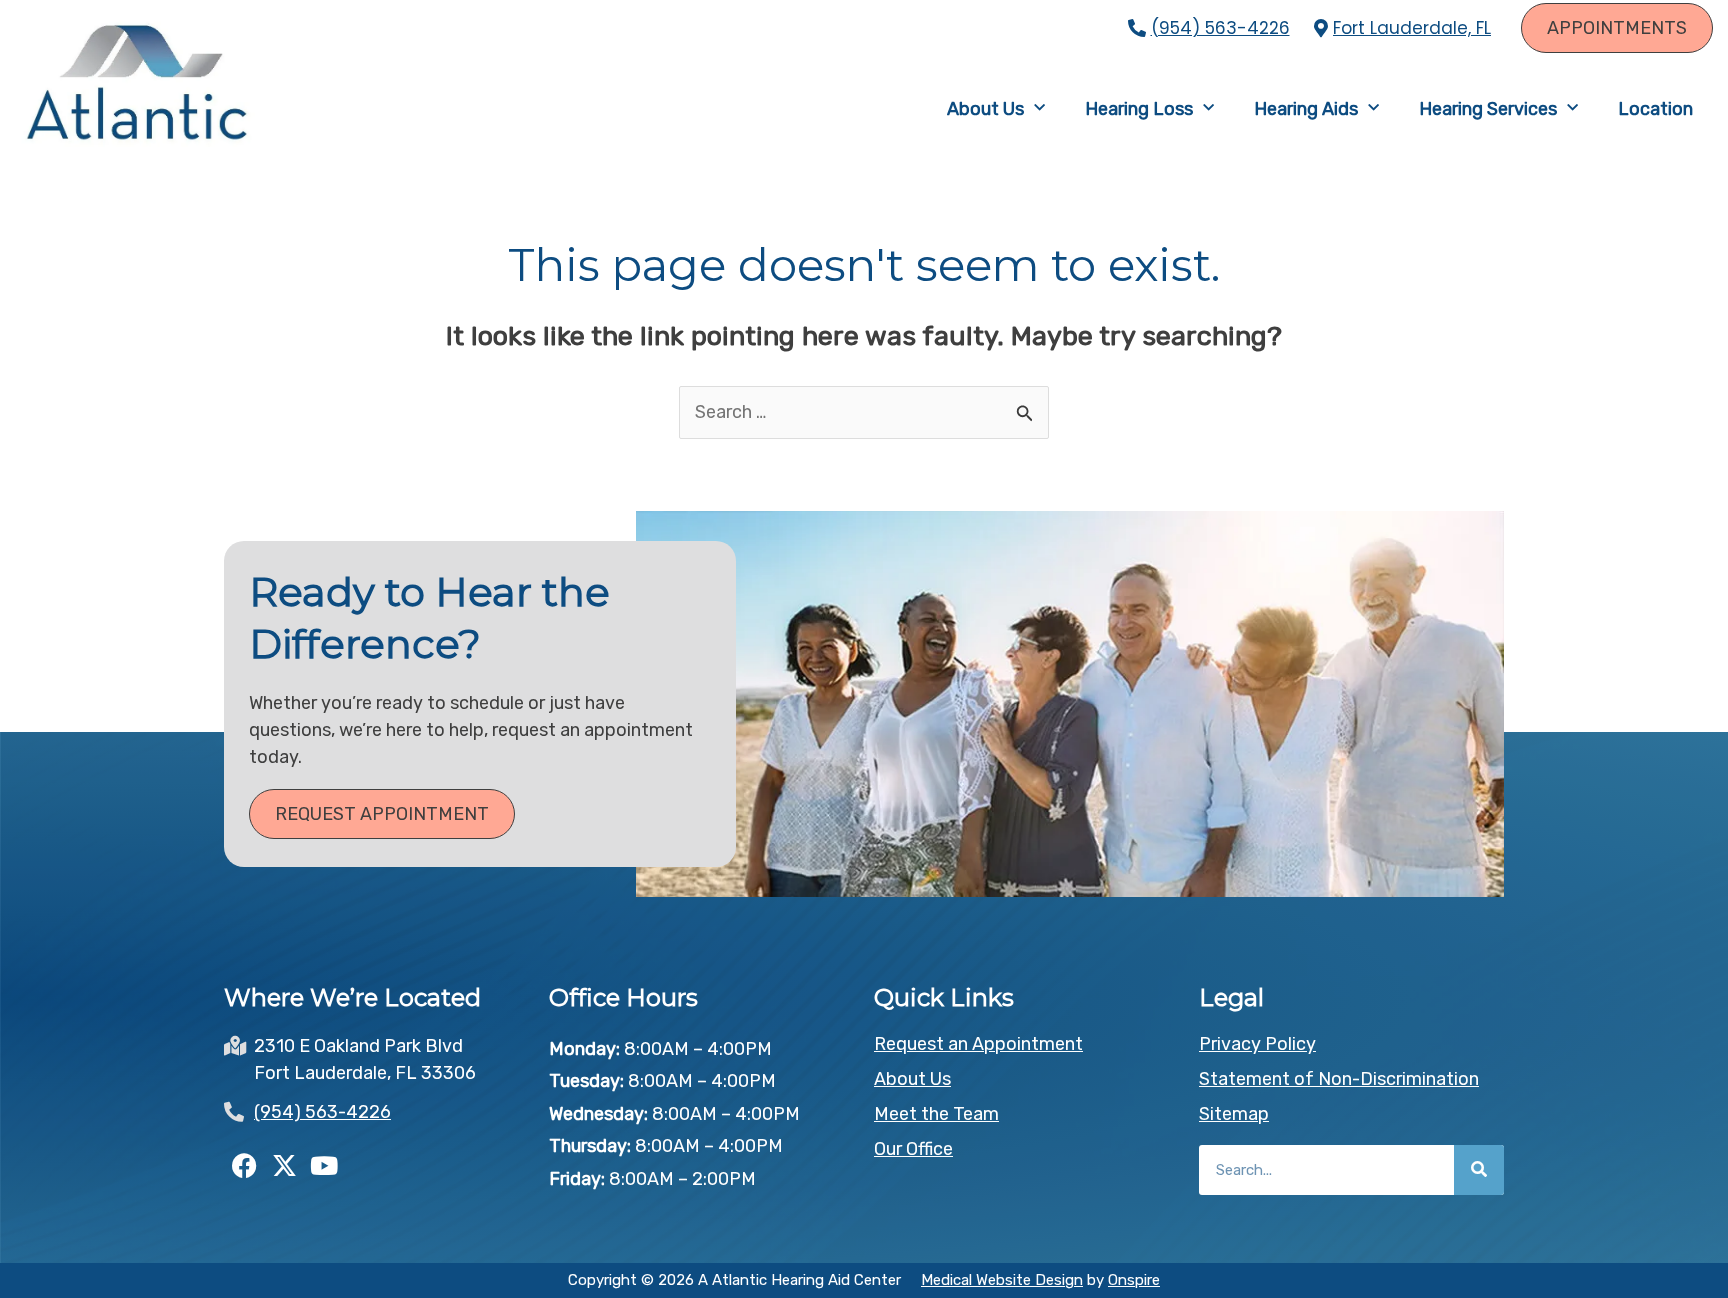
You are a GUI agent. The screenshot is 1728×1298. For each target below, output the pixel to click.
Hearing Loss (1139, 109)
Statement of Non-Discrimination (1339, 1079)
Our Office (913, 1149)
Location (1655, 109)
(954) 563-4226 (1220, 28)
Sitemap (1234, 1114)
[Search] (1479, 1170)
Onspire (1134, 1280)
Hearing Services (1488, 109)
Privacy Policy (1257, 1044)
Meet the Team (936, 1114)
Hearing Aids (1306, 109)
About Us (985, 109)
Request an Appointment (978, 1044)
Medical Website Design (1002, 1280)
